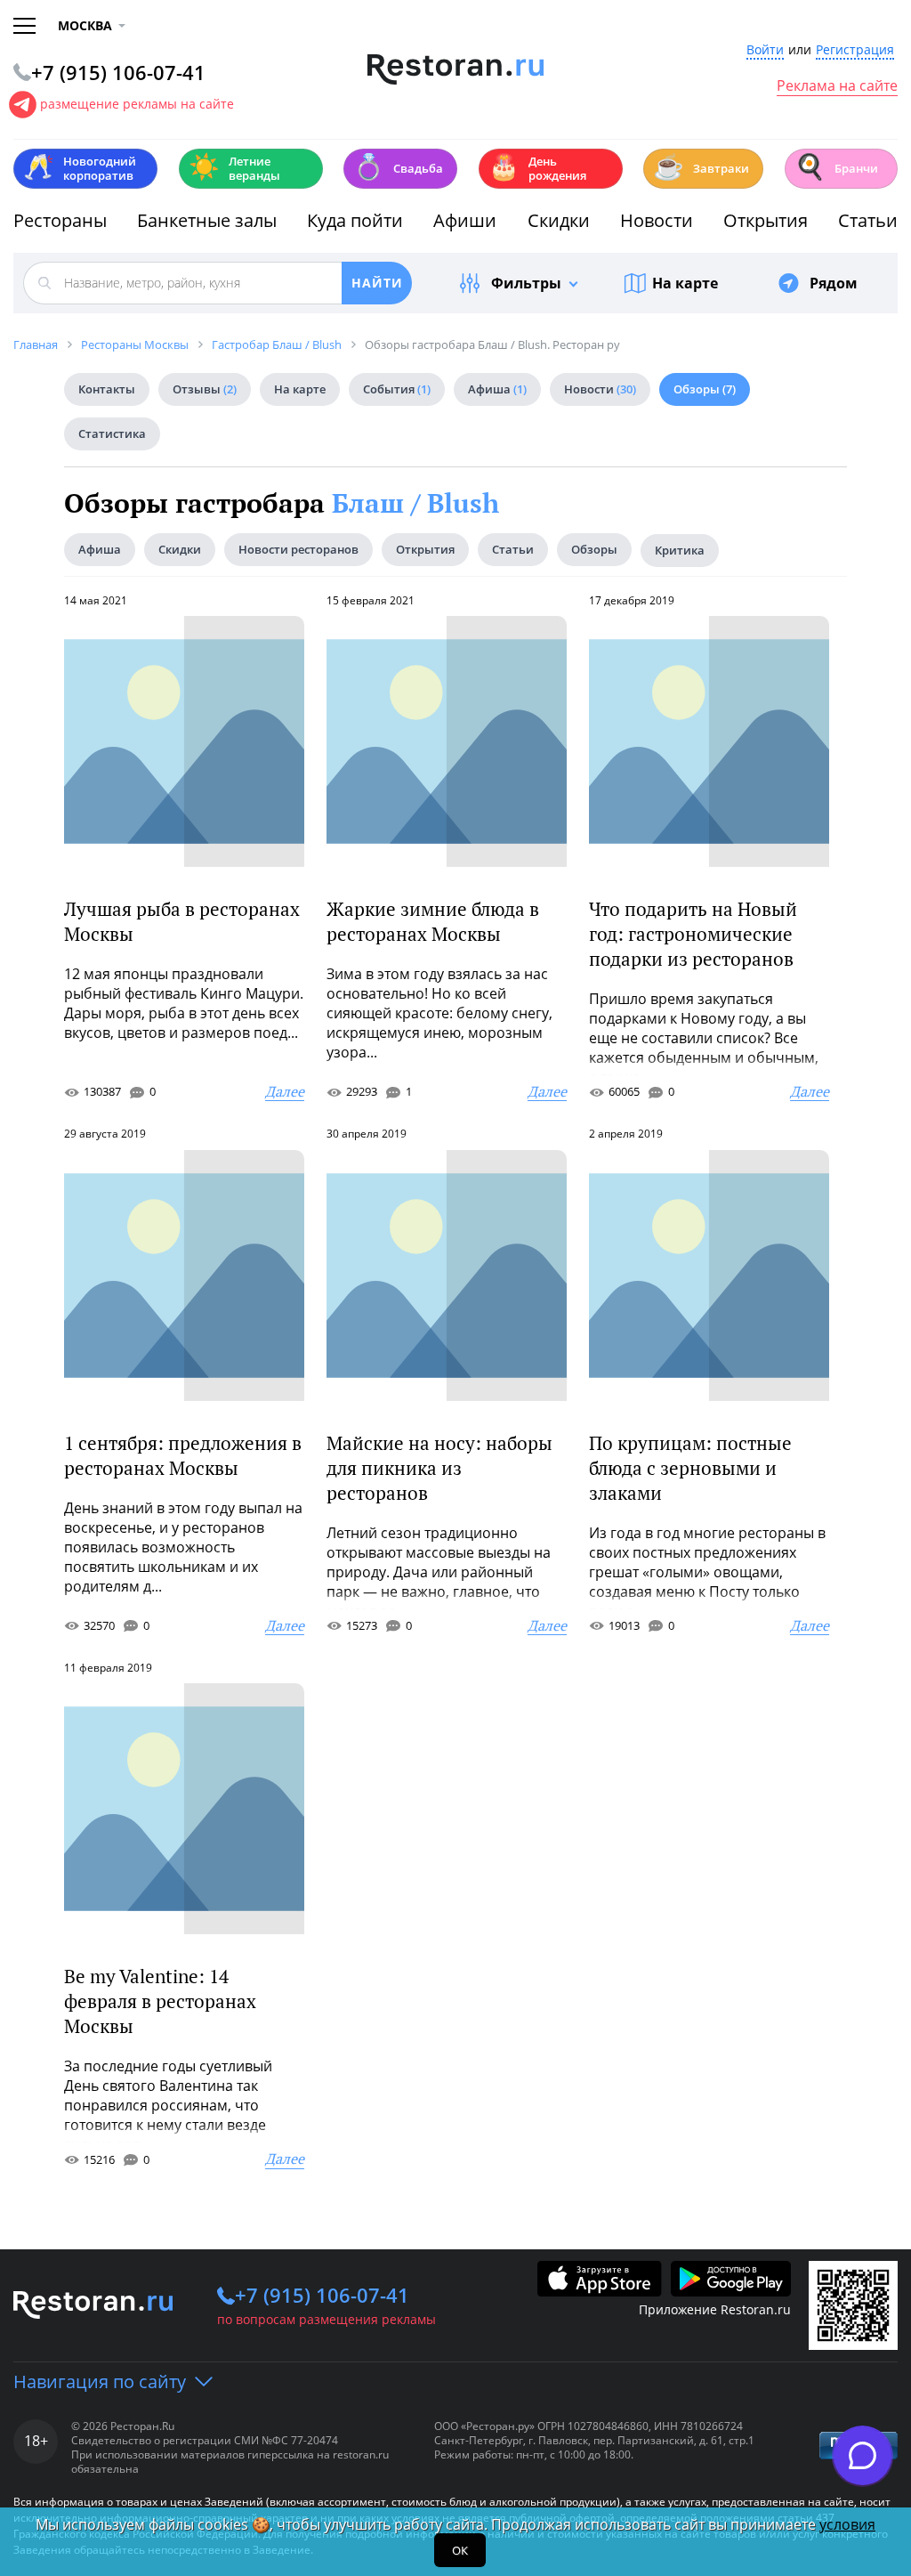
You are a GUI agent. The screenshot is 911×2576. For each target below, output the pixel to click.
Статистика (112, 433)
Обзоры (705, 389)
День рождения (537, 168)
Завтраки (701, 167)
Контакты (107, 389)
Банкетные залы (207, 220)
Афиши (465, 220)
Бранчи (836, 167)
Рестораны (60, 220)
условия (847, 2524)
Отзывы (205, 389)
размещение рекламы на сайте (137, 104)
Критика (680, 550)
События (397, 389)
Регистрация (855, 50)
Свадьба (398, 167)
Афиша (497, 389)
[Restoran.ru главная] (456, 69)
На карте (685, 283)
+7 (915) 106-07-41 (322, 2295)
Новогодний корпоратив (80, 168)
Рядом (834, 283)
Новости (657, 220)
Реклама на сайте (837, 86)
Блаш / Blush (415, 503)
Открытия (766, 220)
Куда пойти (355, 220)
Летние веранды (234, 168)
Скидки (559, 220)
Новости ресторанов (298, 549)
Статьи (868, 220)
